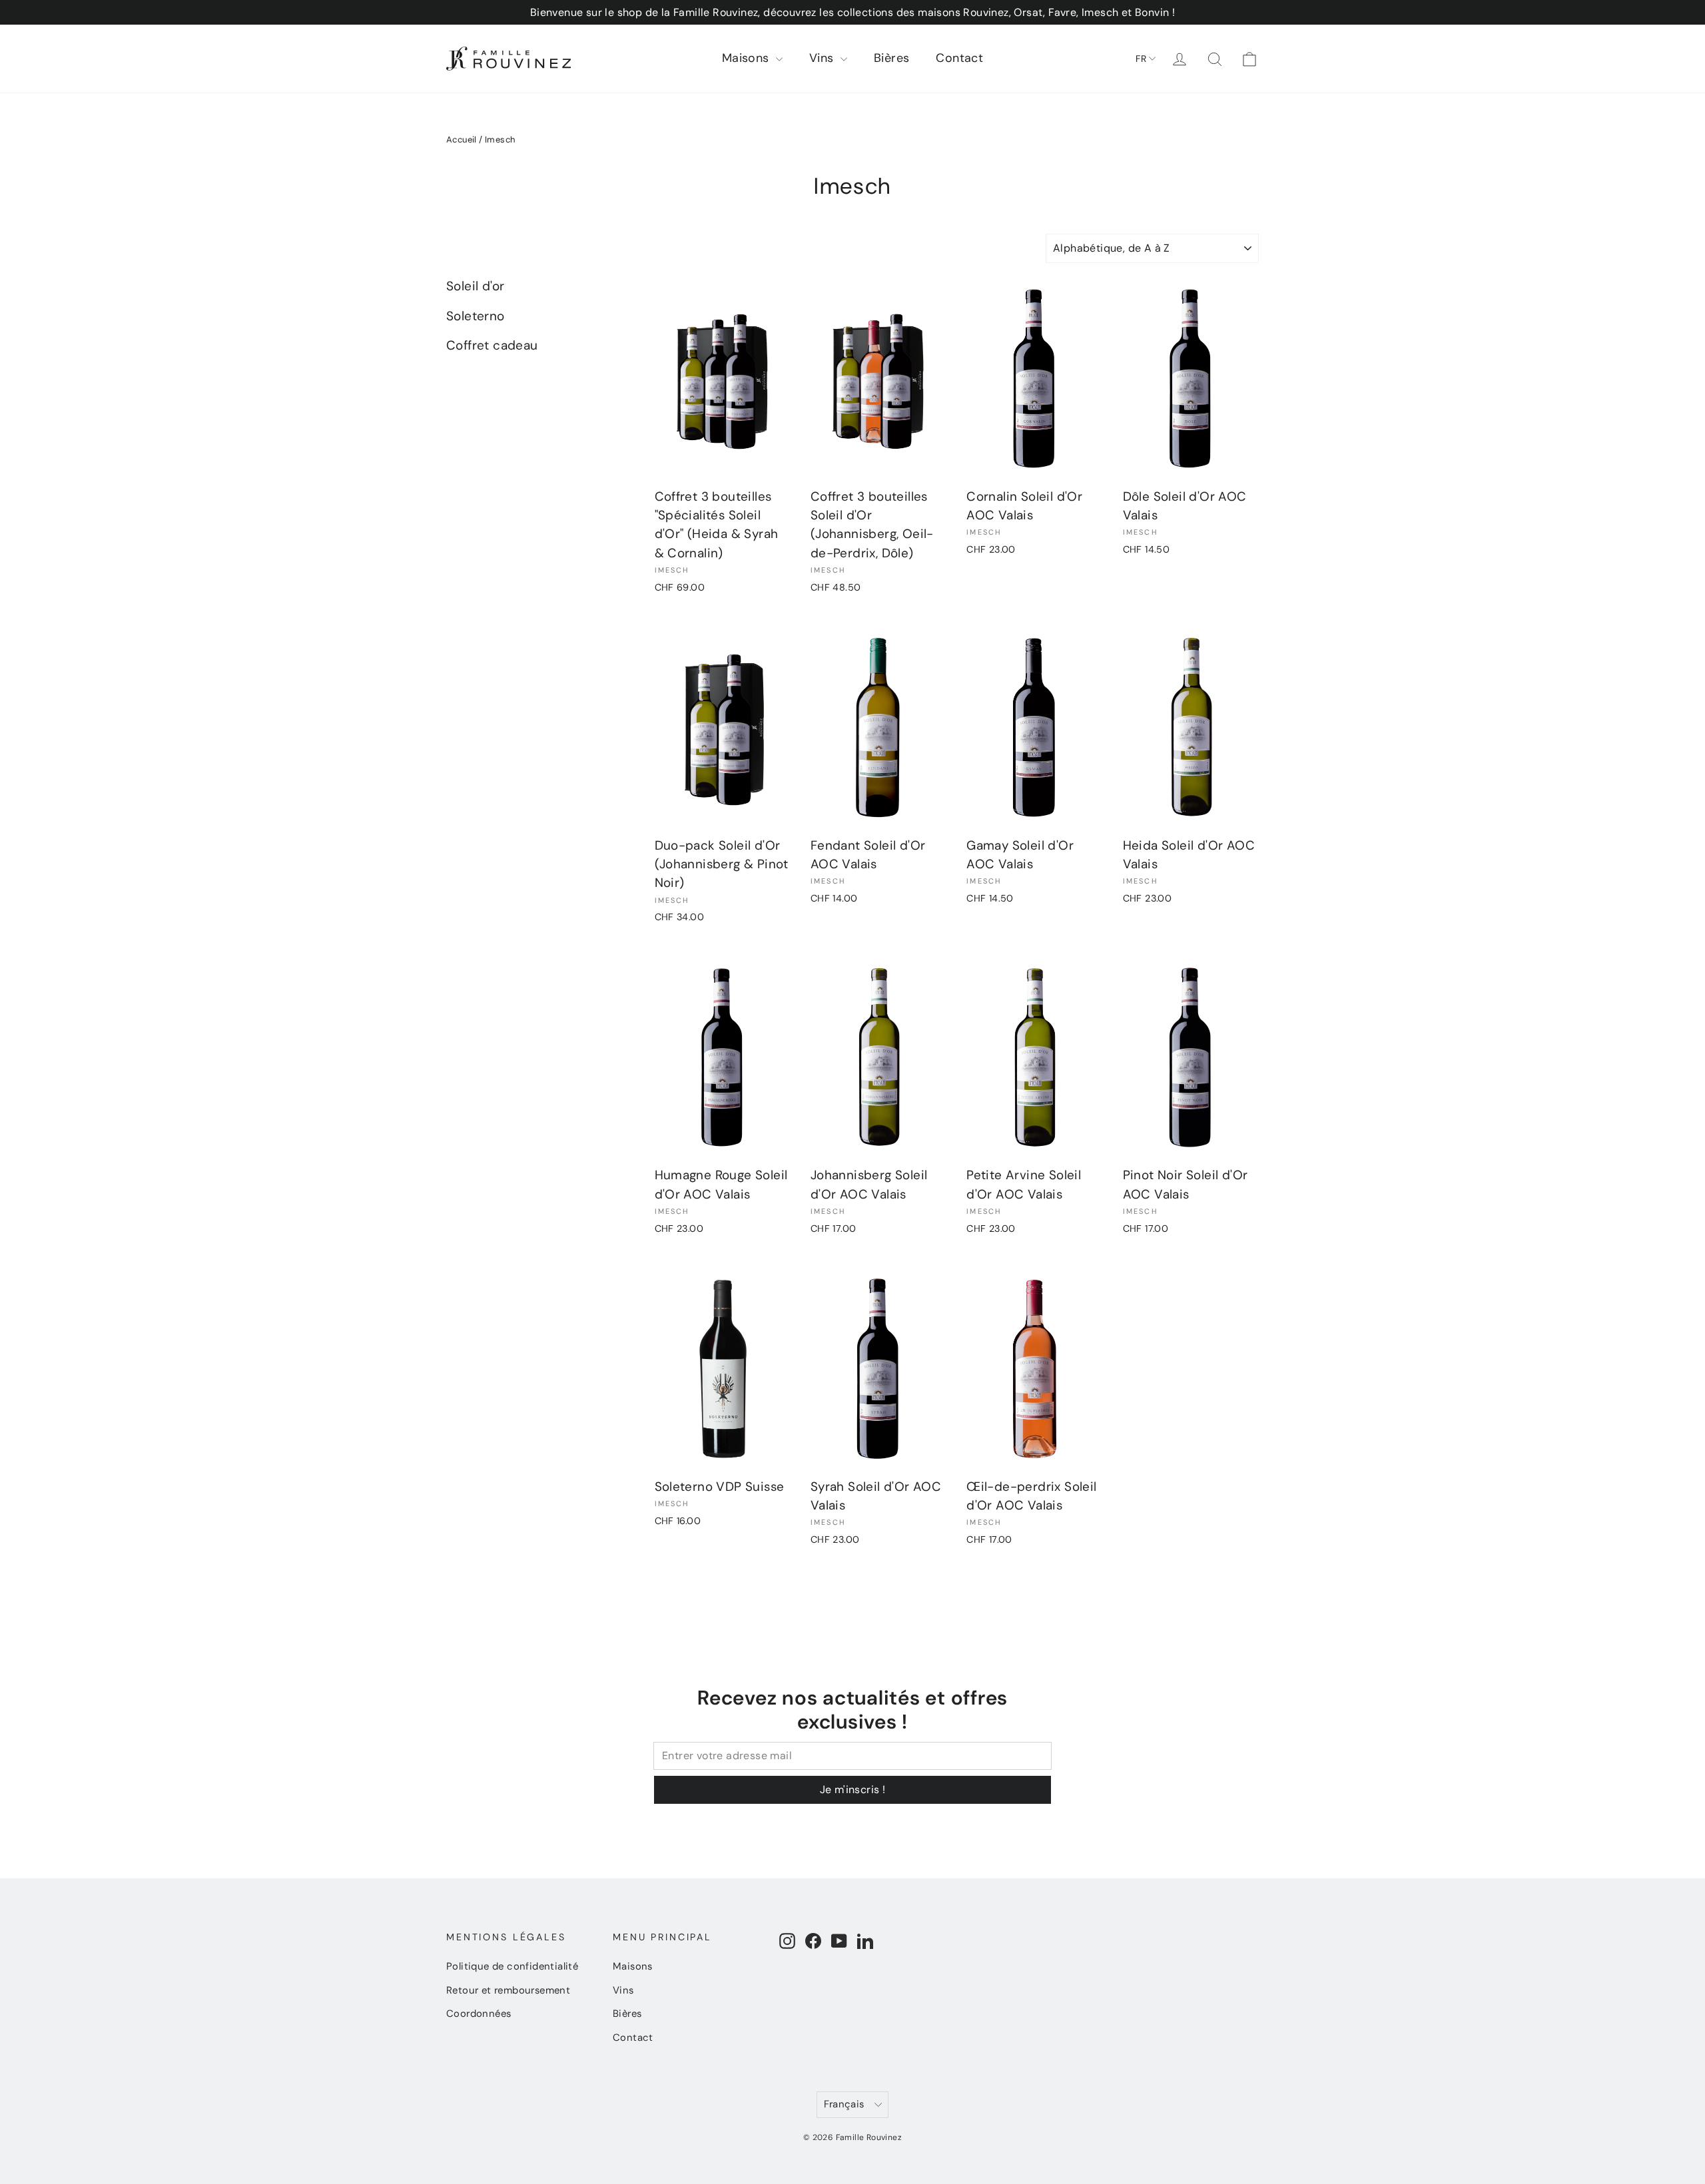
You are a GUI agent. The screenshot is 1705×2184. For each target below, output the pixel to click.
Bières (891, 58)
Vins (823, 58)
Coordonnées (479, 2014)
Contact (959, 58)
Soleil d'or (475, 286)
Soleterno (476, 316)
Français (844, 2104)
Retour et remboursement (508, 1990)
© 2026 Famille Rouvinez (852, 2137)
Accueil (462, 139)
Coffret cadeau (492, 345)
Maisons (747, 58)
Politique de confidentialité (512, 1966)
